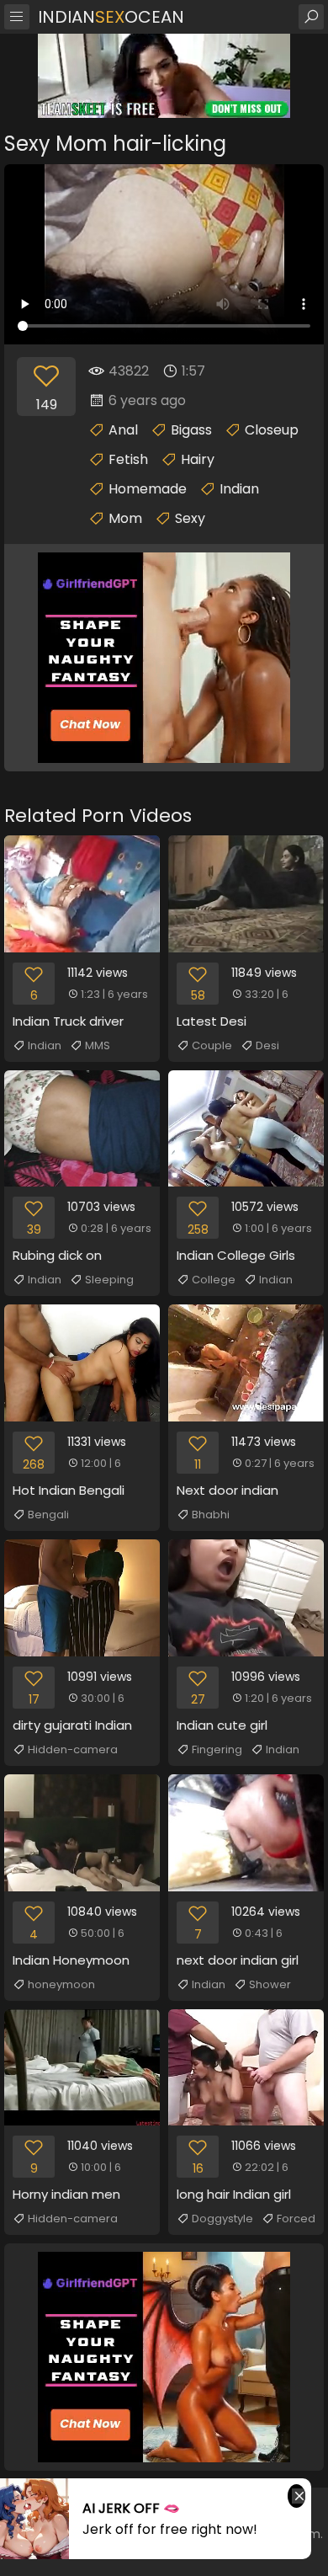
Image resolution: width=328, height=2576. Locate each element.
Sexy (190, 518)
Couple (212, 1045)
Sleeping (109, 1280)
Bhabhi (211, 1515)
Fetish (128, 459)
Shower (270, 1984)
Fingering (217, 1749)
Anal (123, 430)
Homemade (148, 489)
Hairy (198, 459)
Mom (125, 518)
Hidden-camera (73, 1749)
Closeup (272, 430)
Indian (239, 489)
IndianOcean (111, 17)
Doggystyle (222, 2219)
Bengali (48, 1515)
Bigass (191, 430)
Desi (267, 1045)
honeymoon (61, 1984)
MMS (98, 1045)
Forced (296, 2219)
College (214, 1280)
